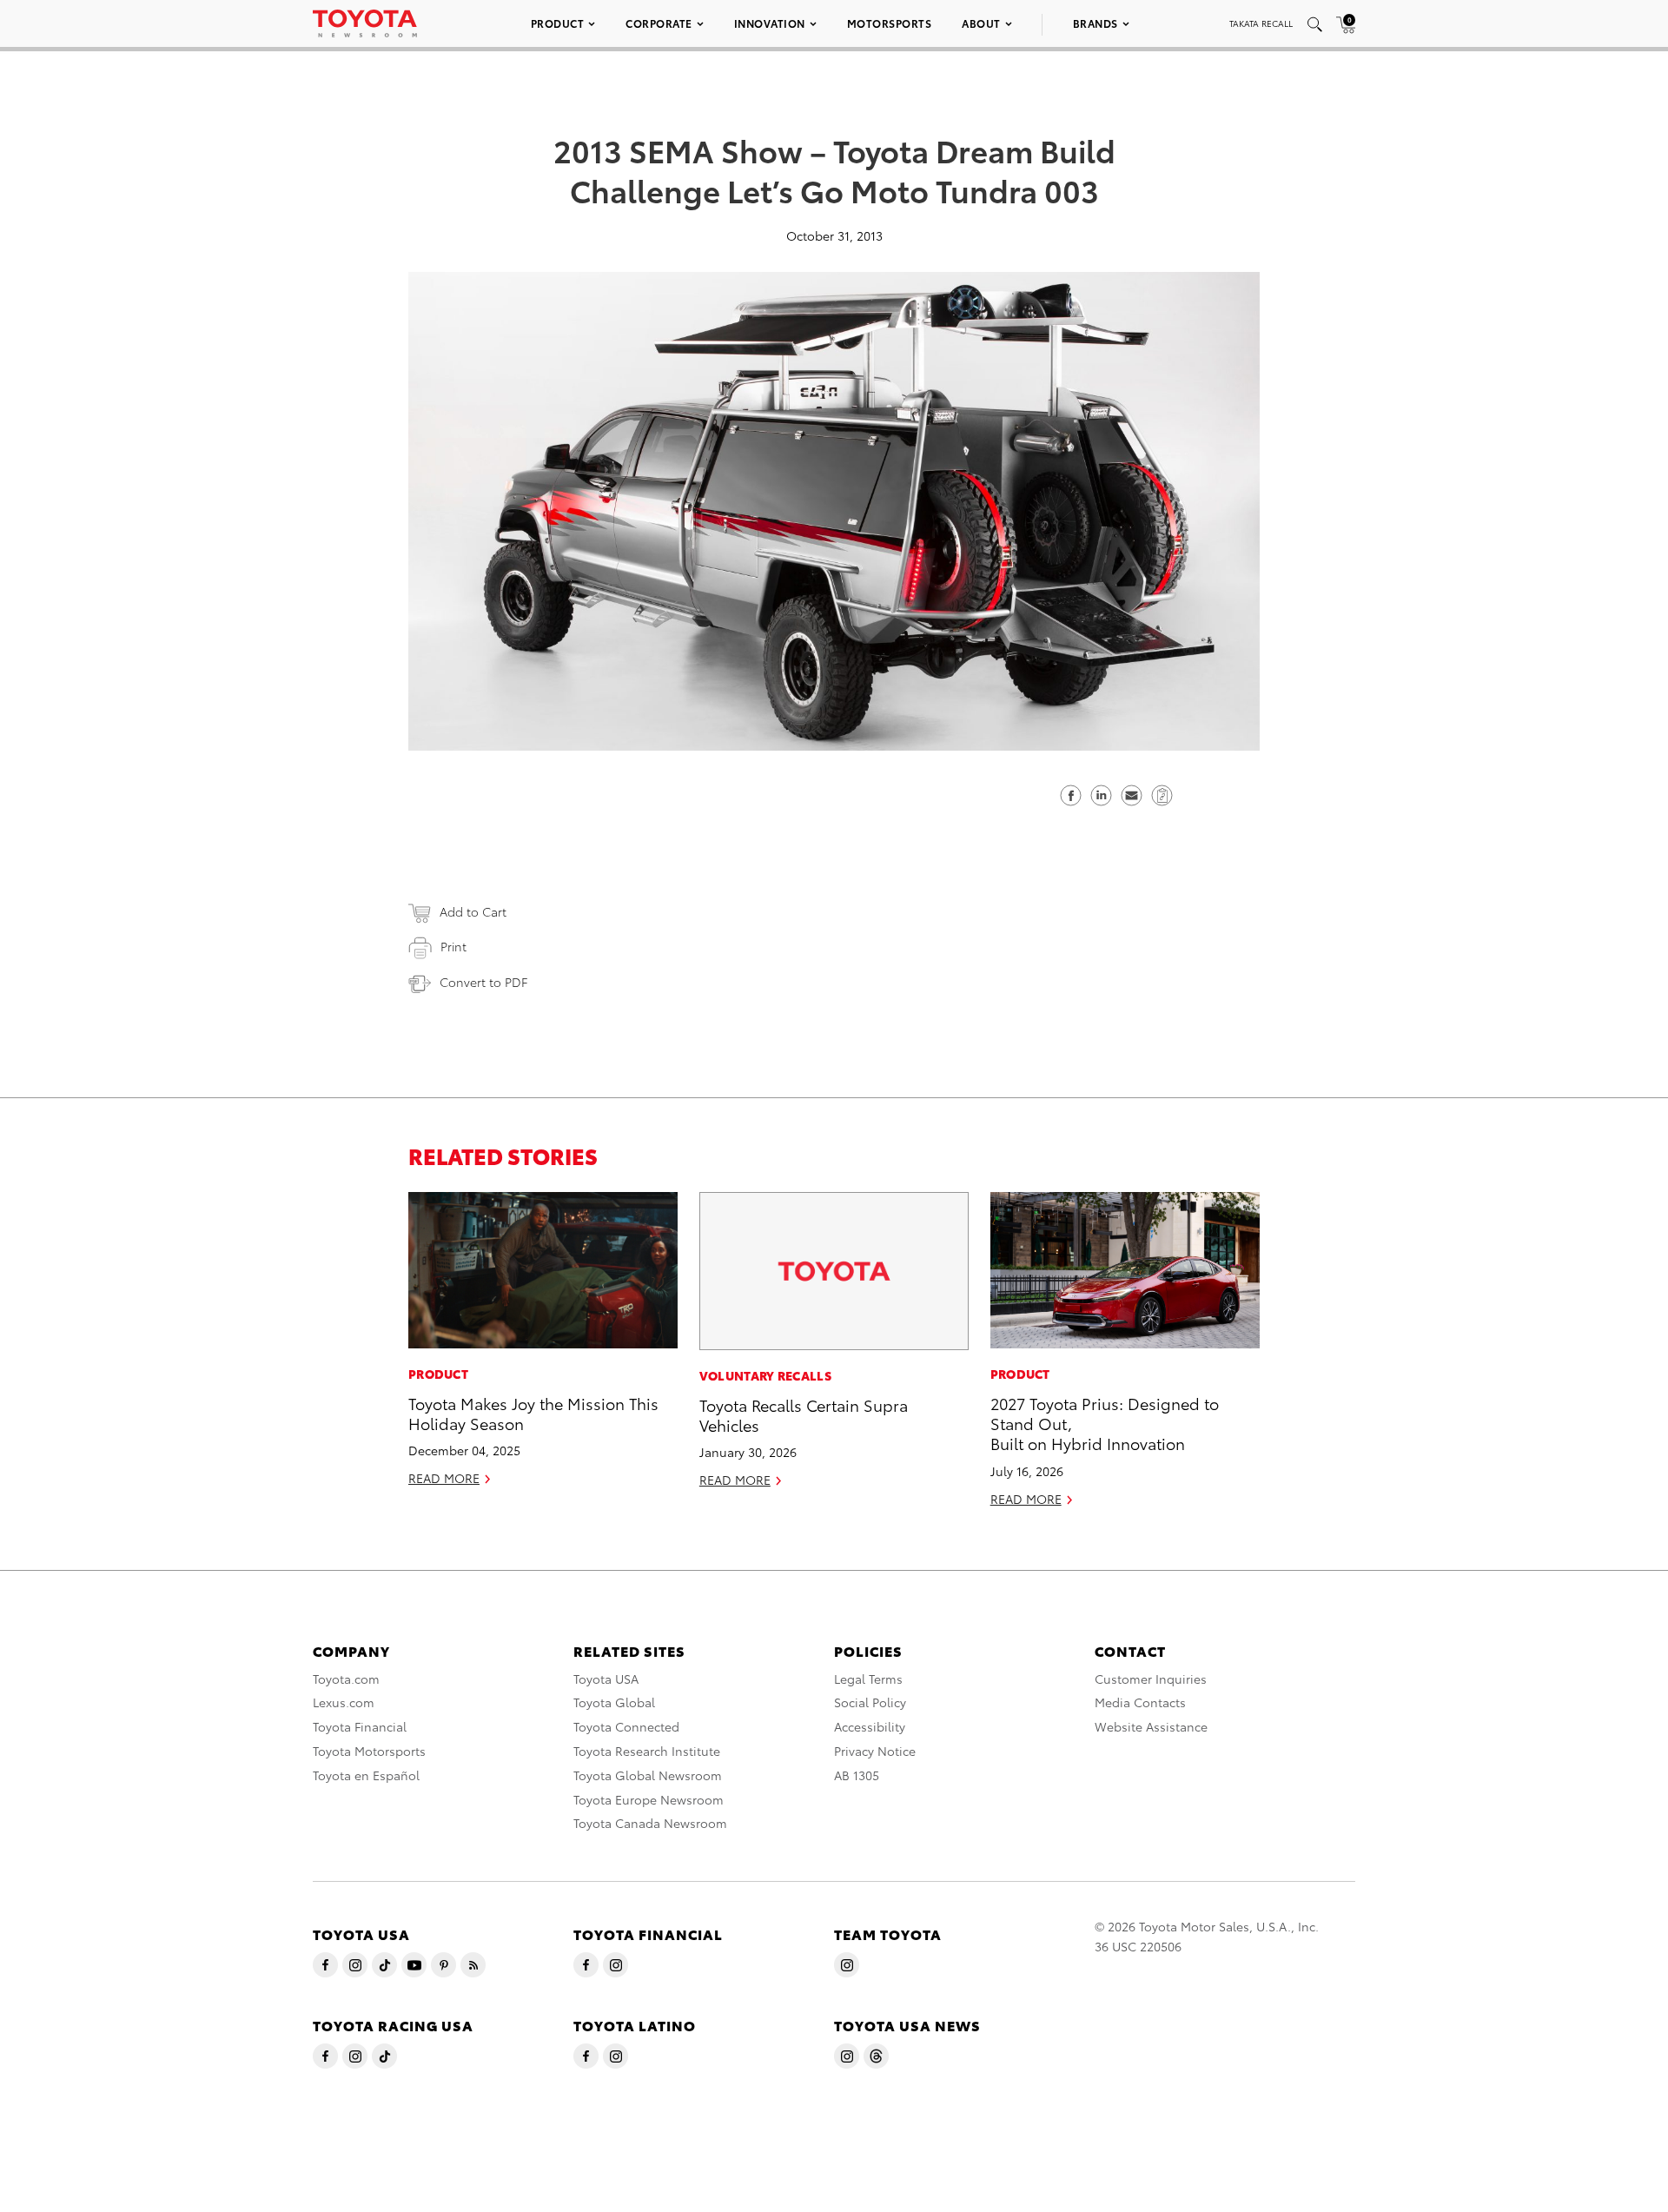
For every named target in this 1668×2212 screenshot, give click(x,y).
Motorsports (890, 23)
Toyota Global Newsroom (648, 1775)
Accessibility (870, 1726)
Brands (1095, 23)
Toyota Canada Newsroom (650, 1823)
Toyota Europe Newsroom (649, 1799)
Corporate (659, 23)
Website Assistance (1151, 1726)
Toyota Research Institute (647, 1751)
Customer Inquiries (1151, 1679)
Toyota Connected (626, 1726)
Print (453, 946)
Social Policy (870, 1702)
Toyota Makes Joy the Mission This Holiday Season (533, 1413)
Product (558, 23)
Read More (444, 1478)
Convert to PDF (483, 982)
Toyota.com (346, 1679)
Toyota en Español (366, 1775)
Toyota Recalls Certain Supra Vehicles (804, 1414)
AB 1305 (857, 1775)
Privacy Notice (875, 1751)
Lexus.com (344, 1702)
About (981, 23)
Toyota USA (606, 1679)
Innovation (770, 23)
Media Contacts (1140, 1702)
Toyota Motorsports (369, 1751)
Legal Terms (868, 1679)
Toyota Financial (360, 1726)
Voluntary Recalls (765, 1375)
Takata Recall (1261, 23)
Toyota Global (614, 1702)
